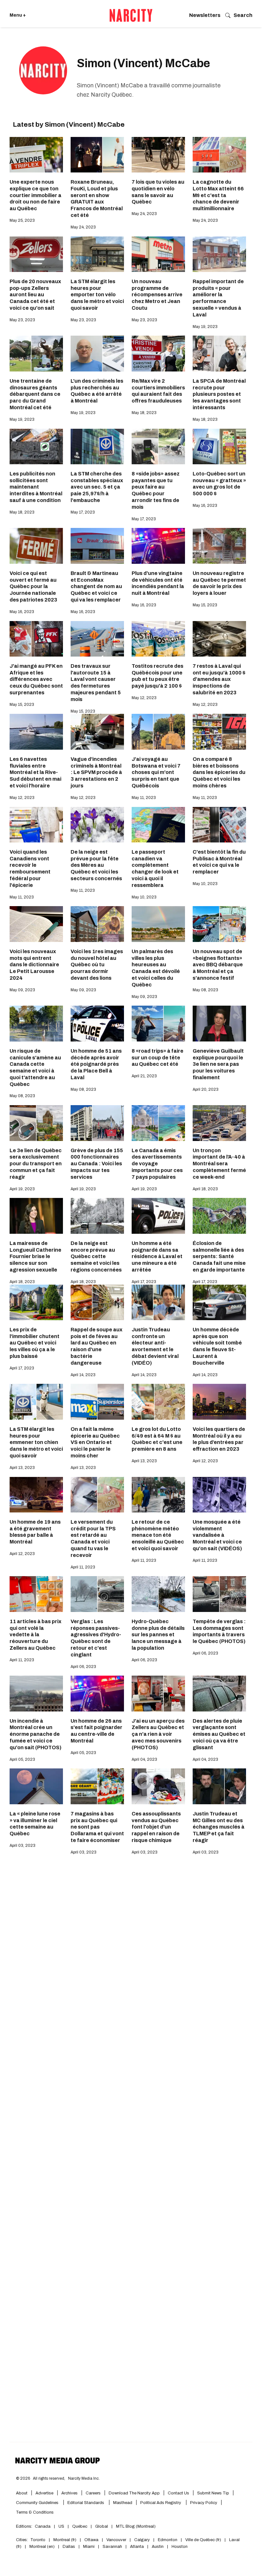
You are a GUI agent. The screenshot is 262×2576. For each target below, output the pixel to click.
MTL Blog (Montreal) (136, 2513)
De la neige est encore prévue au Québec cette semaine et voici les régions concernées (96, 1256)
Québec (80, 2513)
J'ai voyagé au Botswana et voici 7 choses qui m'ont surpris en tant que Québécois (156, 772)
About (22, 2480)
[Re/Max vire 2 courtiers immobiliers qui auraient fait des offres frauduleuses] (158, 353)
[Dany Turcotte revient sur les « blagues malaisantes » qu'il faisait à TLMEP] (36, 2158)
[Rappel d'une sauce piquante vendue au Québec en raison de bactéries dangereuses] (97, 1873)
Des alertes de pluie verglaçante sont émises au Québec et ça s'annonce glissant (36, 2391)
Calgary (142, 2527)
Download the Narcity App (134, 2480)
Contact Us (178, 2480)
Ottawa (91, 2527)
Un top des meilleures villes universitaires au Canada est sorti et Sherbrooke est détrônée (156, 2295)
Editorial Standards (86, 2490)
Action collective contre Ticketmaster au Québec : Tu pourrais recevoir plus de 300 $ (158, 2006)
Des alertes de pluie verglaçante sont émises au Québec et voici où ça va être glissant (219, 1734)
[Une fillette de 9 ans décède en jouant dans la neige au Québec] (219, 2065)
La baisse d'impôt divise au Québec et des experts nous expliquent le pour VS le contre (97, 2291)
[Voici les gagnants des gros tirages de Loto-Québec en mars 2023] (36, 1873)
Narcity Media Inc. (84, 2465)
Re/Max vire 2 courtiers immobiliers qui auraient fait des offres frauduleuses (158, 391)
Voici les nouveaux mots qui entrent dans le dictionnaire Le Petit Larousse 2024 (34, 965)
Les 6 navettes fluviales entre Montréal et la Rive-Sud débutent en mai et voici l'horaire (35, 772)
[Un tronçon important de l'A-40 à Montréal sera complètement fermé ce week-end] (219, 1123)
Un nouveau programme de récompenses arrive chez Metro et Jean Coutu (157, 295)
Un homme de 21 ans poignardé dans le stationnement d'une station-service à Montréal (219, 2198)
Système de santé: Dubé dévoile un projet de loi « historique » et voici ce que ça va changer (95, 2010)
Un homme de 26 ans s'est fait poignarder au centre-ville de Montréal (96, 1731)
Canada (43, 2513)
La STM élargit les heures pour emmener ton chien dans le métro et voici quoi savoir (36, 1442)
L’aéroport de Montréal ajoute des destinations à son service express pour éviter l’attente (97, 2106)
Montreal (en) (42, 2533)
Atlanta (137, 2533)
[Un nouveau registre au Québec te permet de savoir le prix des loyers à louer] (219, 546)
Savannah (112, 2533)
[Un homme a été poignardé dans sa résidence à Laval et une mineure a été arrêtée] (158, 1216)
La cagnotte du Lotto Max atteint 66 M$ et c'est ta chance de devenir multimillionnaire (218, 195)
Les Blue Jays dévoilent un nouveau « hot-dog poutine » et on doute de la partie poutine (36, 2106)
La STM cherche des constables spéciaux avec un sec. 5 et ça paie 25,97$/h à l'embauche (97, 487)
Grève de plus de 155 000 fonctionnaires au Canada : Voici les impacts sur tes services (97, 1164)
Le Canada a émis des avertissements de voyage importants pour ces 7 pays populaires (157, 1164)
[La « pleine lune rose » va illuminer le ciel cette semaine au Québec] (36, 1786)
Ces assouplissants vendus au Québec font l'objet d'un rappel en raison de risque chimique (156, 1827)
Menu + (18, 15)
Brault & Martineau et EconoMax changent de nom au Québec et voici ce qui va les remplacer (96, 586)
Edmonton (168, 2527)
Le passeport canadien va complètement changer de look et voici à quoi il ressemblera (155, 869)
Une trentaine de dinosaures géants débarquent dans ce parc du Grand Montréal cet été (35, 394)
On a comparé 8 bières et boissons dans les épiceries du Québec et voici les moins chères (219, 772)
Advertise (44, 2480)
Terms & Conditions (35, 2499)
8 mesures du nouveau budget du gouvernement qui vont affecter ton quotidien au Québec (219, 2291)
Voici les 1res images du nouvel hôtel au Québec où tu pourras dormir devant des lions (97, 965)
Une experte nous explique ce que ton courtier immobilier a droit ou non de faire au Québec (35, 195)
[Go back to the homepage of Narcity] (131, 15)
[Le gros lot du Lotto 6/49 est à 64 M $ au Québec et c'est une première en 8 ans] (158, 1402)
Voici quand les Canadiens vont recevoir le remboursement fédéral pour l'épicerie (30, 869)
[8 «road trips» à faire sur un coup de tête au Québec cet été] (158, 1023)
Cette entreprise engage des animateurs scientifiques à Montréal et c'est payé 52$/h (31, 2295)
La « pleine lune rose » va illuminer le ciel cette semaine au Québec (35, 1824)
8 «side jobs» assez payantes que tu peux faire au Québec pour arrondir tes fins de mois (156, 490)
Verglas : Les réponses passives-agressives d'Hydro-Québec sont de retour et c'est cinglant (96, 1638)
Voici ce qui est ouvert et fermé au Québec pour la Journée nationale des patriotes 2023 (33, 586)
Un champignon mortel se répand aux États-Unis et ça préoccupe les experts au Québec (97, 2198)
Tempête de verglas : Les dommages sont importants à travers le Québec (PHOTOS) (219, 1631)
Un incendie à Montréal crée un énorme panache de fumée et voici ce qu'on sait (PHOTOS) (35, 1734)
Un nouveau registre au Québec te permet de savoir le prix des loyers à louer (219, 583)
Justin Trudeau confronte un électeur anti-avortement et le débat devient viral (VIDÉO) (155, 1346)
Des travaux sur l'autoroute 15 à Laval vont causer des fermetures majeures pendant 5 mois (96, 683)
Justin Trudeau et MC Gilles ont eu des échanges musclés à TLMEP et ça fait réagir (219, 1827)
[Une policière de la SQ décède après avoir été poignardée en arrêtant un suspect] (158, 2065)
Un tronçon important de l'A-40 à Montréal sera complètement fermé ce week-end (219, 1164)
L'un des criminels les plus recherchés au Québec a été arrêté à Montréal (97, 391)
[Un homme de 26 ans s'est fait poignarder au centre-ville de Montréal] (97, 1693)
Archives (69, 2480)
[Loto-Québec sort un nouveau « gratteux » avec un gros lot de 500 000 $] (219, 447)
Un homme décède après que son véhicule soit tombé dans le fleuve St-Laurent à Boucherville (217, 1346)
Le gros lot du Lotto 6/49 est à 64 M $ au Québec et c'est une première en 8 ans (157, 1439)
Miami (89, 2533)
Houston (180, 2533)
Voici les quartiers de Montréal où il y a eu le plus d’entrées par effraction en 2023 (219, 1439)
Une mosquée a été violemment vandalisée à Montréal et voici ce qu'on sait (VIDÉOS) (217, 1535)
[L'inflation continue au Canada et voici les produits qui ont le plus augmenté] (219, 2350)
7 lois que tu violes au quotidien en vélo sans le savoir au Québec (158, 192)
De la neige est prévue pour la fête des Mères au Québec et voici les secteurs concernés (96, 865)
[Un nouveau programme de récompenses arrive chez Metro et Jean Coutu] (158, 254)
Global (102, 2513)
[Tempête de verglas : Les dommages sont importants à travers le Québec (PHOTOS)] (219, 1594)
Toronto (38, 2527)
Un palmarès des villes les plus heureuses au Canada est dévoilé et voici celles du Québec (156, 968)
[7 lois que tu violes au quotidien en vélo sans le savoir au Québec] (158, 155)
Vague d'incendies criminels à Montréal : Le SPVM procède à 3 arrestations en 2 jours (96, 772)
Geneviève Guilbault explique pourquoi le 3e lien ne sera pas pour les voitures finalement (218, 1064)
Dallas (69, 2533)
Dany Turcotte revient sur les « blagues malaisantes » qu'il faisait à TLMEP (36, 2198)
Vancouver (116, 2527)
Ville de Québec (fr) (203, 2527)
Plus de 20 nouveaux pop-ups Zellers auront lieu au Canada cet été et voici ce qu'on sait (35, 295)
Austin (158, 2533)
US (61, 2513)
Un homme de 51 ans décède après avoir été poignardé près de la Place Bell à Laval (96, 1064)
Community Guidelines (38, 2490)
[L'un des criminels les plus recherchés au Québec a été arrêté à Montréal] (97, 353)
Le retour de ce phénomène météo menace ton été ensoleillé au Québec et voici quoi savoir (158, 1535)
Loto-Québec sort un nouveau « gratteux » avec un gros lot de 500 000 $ (219, 484)
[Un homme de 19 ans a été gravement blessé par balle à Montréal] (36, 1495)
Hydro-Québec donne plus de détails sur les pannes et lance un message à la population (158, 1635)
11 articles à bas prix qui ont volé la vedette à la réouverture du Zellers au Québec (35, 1635)
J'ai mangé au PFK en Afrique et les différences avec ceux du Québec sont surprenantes (36, 679)
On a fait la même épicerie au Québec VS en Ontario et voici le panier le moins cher (95, 1442)
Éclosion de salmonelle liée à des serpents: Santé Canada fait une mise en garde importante (219, 1256)
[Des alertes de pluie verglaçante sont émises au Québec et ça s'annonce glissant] (36, 2350)
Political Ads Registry (161, 2490)
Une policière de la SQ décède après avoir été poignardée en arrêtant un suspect (158, 2106)
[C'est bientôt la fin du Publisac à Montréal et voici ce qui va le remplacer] (219, 825)
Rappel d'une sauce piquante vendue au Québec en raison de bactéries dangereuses (96, 1913)
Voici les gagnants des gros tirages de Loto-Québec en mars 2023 (34, 1910)
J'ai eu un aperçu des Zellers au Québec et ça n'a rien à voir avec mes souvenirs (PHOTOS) (158, 1734)
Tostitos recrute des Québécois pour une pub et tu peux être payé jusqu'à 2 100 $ (158, 676)
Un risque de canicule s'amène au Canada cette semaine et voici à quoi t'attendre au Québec (35, 1068)
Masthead (123, 2490)
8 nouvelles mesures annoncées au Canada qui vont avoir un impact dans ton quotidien (219, 2006)
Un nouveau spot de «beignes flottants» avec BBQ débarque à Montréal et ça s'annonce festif (218, 965)
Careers (93, 2480)
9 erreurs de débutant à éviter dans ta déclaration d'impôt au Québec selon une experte (156, 2391)
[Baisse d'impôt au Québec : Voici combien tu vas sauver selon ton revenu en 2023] (97, 2350)
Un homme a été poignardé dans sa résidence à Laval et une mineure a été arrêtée (157, 1256)
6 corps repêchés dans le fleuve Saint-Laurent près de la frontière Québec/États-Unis (157, 1913)
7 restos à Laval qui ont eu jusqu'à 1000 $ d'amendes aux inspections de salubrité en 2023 (219, 679)
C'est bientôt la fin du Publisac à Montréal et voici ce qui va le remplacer (219, 862)
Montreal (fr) (65, 2527)
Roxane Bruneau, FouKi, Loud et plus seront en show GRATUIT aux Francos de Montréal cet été (97, 199)
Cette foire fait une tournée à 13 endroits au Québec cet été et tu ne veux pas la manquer (218, 1913)
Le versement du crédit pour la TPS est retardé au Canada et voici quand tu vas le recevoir (93, 1539)
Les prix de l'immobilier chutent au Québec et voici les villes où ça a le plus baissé (35, 1343)
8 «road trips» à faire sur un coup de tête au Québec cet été (158, 1058)
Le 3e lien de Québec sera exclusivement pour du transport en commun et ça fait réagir (36, 1164)
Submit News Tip (213, 2480)
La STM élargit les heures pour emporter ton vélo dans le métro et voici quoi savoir (97, 295)
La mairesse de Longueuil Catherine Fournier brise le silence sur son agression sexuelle (35, 1256)
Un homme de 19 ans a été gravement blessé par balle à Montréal (35, 1532)
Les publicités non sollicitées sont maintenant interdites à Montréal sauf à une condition (36, 487)
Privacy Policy (204, 2490)
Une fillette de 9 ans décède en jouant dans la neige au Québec (217, 2102)
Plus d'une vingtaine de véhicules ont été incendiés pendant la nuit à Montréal (158, 583)
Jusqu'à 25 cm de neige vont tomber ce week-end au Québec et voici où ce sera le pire (155, 2198)
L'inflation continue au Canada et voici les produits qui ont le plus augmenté (219, 2387)
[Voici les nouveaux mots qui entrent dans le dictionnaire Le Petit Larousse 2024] (36, 924)
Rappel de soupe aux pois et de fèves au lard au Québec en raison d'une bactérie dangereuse (96, 1346)
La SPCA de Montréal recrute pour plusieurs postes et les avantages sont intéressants (219, 394)
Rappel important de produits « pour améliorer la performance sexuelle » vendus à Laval (218, 298)
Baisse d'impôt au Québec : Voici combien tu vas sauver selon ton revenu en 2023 (93, 2391)
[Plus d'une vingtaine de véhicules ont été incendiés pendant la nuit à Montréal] (158, 546)
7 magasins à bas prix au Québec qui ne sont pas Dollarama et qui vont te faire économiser (97, 1827)
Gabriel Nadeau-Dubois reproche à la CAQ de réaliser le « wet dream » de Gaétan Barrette (35, 2006)
